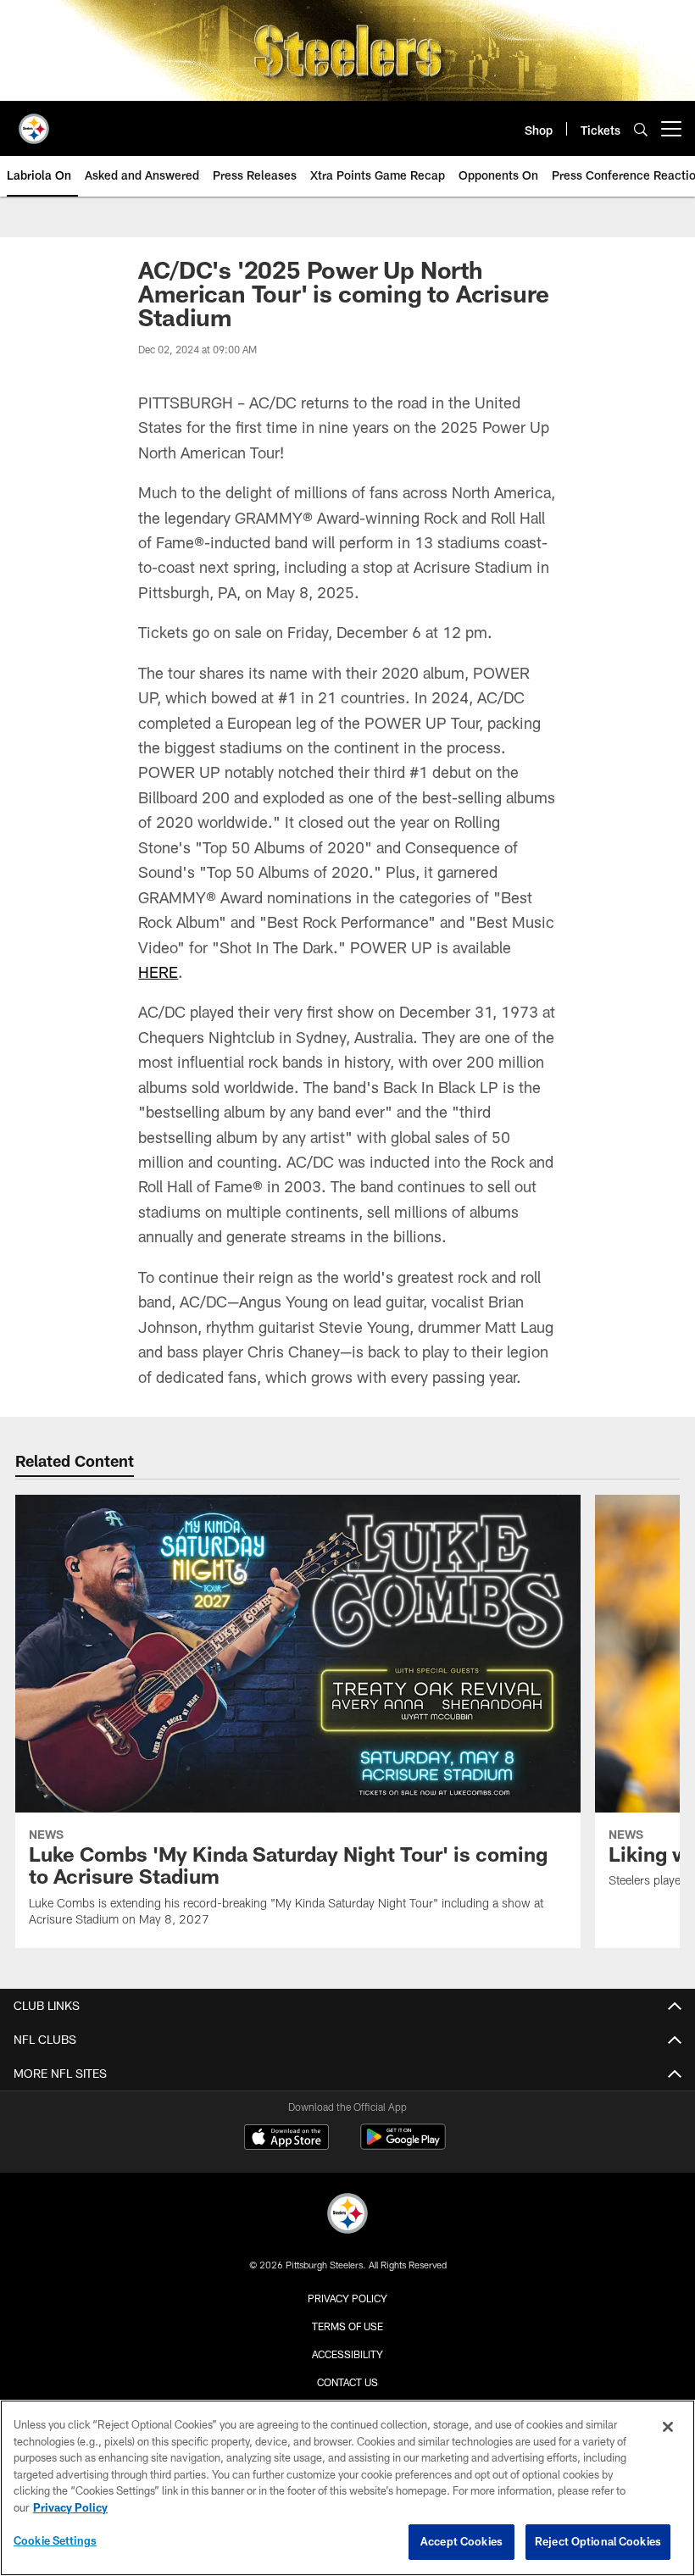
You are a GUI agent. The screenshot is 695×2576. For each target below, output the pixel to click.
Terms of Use (347, 2326)
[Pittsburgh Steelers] (347, 2215)
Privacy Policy (347, 2298)
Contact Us (347, 2382)
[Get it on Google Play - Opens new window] (403, 2145)
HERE (158, 972)
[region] (347, 2488)
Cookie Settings (55, 2540)
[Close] (668, 2427)
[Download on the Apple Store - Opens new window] (286, 2139)
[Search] (641, 129)
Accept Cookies (461, 2541)
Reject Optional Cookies (598, 2541)
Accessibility (347, 2354)
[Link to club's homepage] (34, 122)
